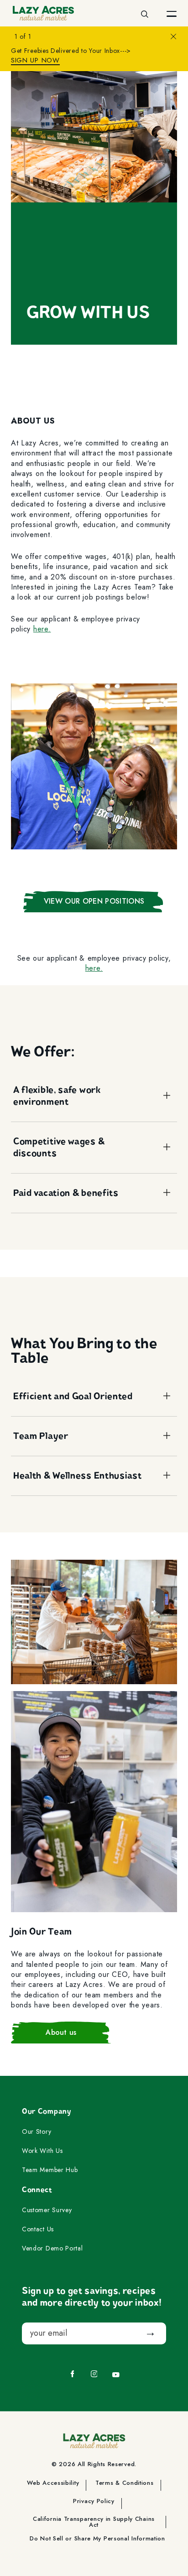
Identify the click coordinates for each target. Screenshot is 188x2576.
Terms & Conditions (125, 2483)
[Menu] (172, 13)
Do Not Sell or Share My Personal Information (97, 2539)
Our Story (37, 2132)
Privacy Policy (94, 2502)
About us (61, 2032)
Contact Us (38, 2229)
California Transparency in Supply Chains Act (94, 2522)
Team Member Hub (50, 2170)
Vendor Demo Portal (52, 2249)
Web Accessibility (53, 2483)
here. (42, 629)
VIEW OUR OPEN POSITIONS (94, 901)
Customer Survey (47, 2210)
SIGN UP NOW (35, 60)
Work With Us (42, 2151)
